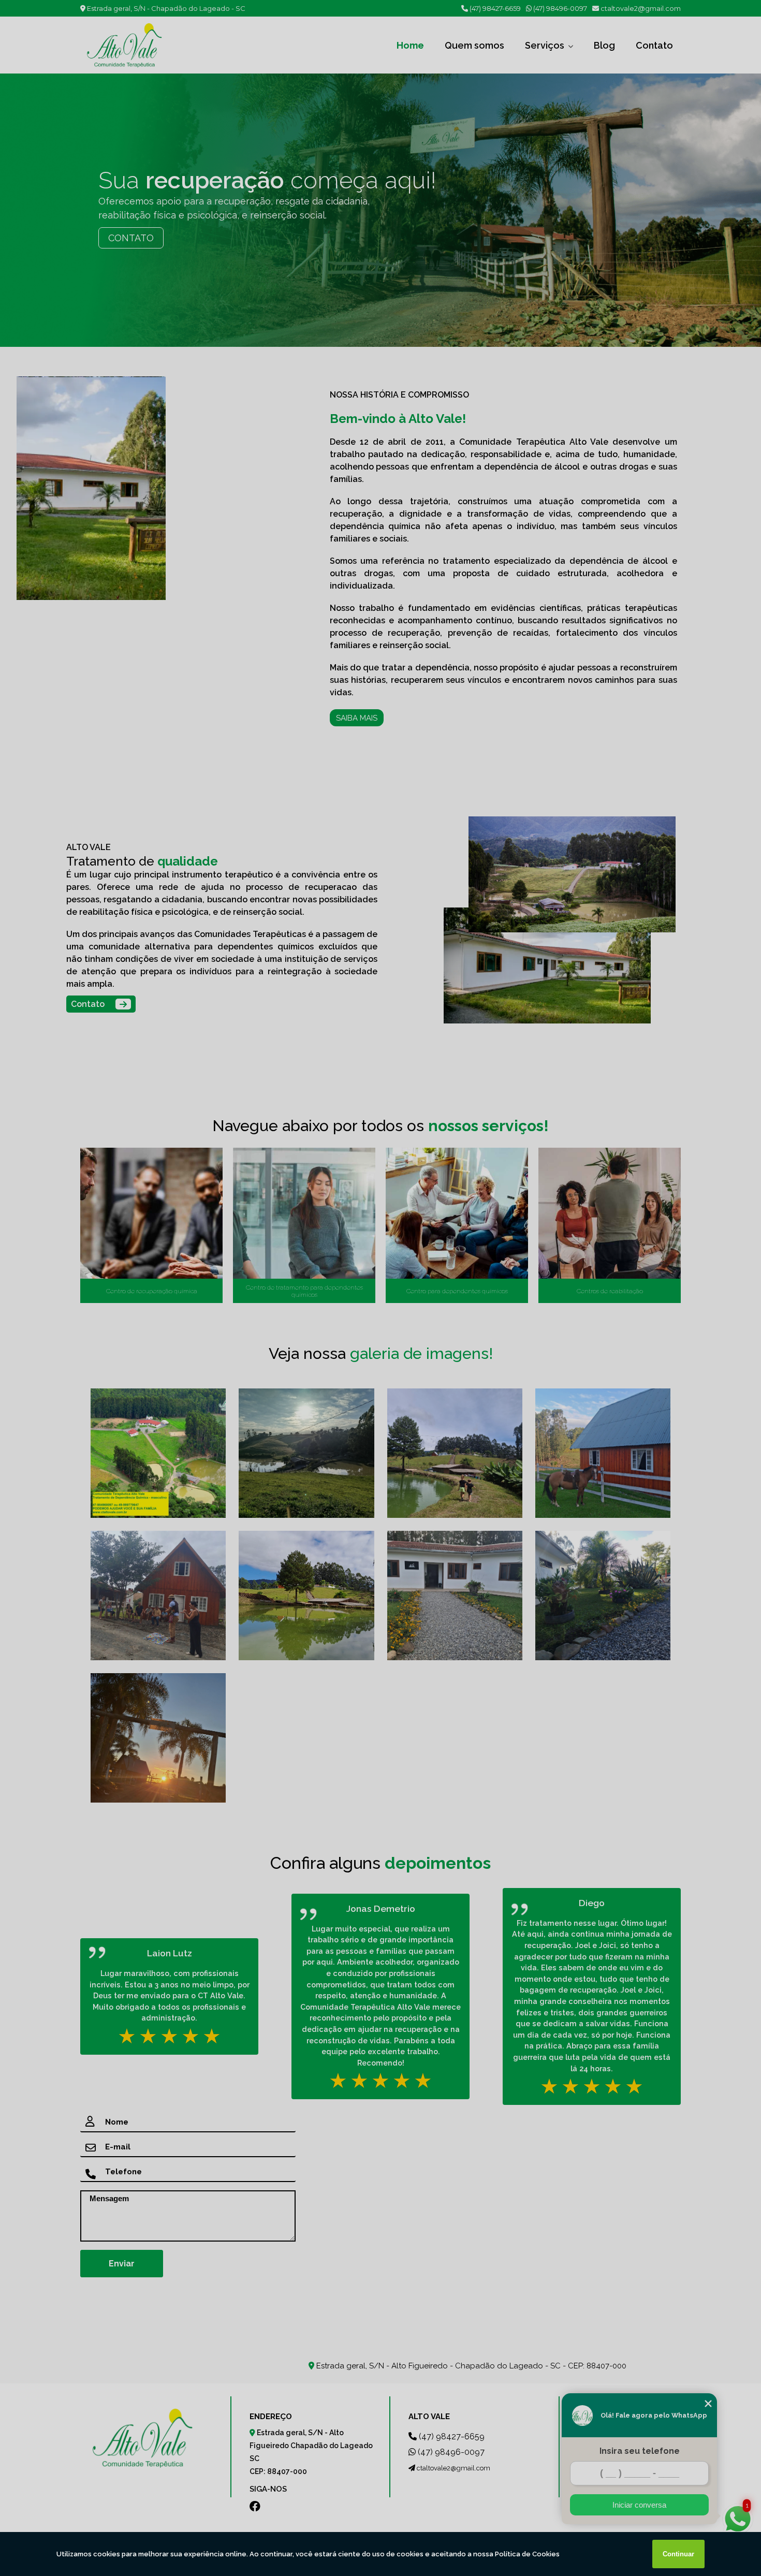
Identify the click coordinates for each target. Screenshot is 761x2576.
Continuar (678, 2554)
